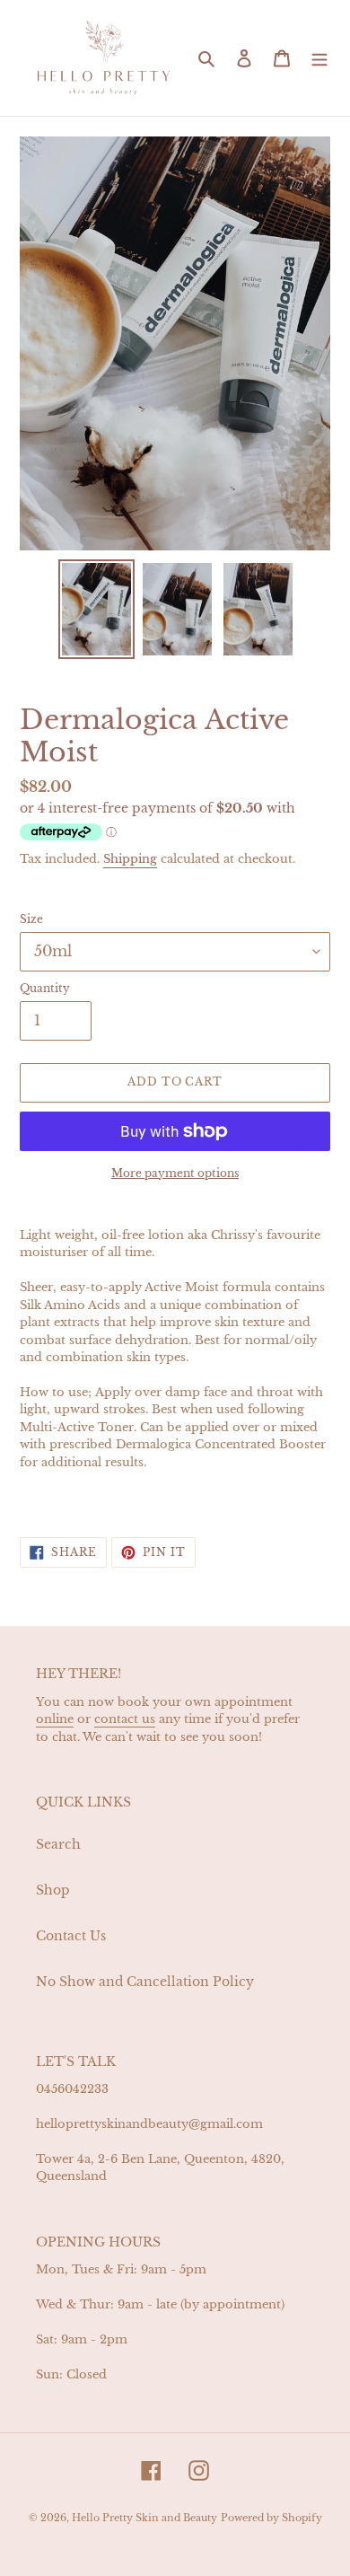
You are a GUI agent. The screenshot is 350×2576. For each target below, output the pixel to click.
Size (31, 919)
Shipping (130, 859)
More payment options (175, 1173)
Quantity (45, 988)
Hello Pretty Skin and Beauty (144, 2518)
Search (58, 1844)
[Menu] (319, 58)
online (55, 1719)
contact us (125, 1719)
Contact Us (71, 1936)
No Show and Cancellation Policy (145, 1982)
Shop (53, 1890)
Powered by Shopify (271, 2518)
